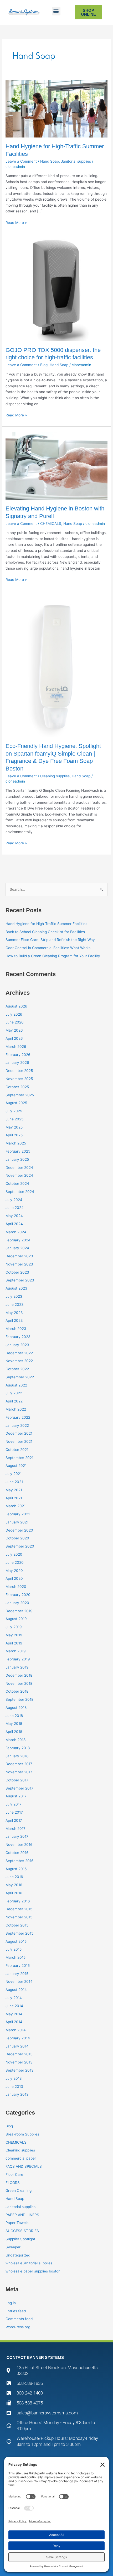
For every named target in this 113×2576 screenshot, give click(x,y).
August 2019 (16, 1619)
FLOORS (13, 2183)
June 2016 (14, 1877)
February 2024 (18, 1240)
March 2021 (16, 1506)
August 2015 (16, 1941)
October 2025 (17, 1087)
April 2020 (14, 1578)
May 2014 (14, 2014)
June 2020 (15, 1562)
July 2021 (14, 1474)
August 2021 (16, 1466)
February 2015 (18, 1966)
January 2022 (17, 1425)
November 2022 (19, 1361)
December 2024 (19, 1168)
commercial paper (21, 2158)
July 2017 (14, 1804)
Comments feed (19, 2319)
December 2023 (19, 1256)
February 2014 (18, 2038)
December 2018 (19, 1675)
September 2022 (20, 1377)
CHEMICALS (51, 524)
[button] (56, 11)
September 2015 (19, 1933)
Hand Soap (50, 161)
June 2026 (15, 1022)
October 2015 (17, 1925)
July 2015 (14, 1949)
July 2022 (14, 1393)
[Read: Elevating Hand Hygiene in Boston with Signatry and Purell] (56, 465)
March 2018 (16, 1740)
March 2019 (16, 1651)
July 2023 (14, 1296)
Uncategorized (18, 2255)
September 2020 (20, 1546)
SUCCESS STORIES (22, 2231)
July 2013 (14, 2078)
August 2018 (16, 1708)
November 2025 (19, 1079)
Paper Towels (17, 2223)
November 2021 (19, 1441)
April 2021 (14, 1498)
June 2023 (15, 1304)
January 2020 (17, 1603)
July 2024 (14, 1200)
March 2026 (16, 1047)
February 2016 (18, 1901)
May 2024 (14, 1216)
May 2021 (14, 1490)
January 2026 (17, 1063)
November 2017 (19, 1772)
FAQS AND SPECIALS (24, 2166)
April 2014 (14, 2022)
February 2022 (18, 1417)
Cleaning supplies (55, 776)
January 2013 (17, 2094)
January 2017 (17, 1836)
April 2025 (14, 1135)
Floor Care (14, 2175)
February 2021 (18, 1514)
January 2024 (17, 1248)
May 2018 (14, 1724)
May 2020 (14, 1571)
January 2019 (17, 1667)
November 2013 (19, 2062)
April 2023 (14, 1320)
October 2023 (17, 1272)
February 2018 (18, 1748)
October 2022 (17, 1369)
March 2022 (16, 1409)
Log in (11, 2303)
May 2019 (14, 1635)
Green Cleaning (19, 2190)
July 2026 (14, 1014)
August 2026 (16, 1006)
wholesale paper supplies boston (33, 2271)
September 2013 (20, 2070)
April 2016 (14, 1893)
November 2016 (19, 1845)
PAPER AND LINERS (22, 2215)
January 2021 (17, 1522)
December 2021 (19, 1433)
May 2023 (14, 1313)
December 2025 (19, 1071)
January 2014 (17, 2046)
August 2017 (16, 1796)
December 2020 (19, 1530)
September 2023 (20, 1280)
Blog (44, 365)
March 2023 (16, 1329)
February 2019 (18, 1659)
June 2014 (14, 2006)
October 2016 (17, 1853)
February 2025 (18, 1151)
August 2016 (16, 1869)
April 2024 (14, 1224)
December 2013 (19, 2054)
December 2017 (19, 1764)
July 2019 (14, 1627)
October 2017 (17, 1780)
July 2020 (14, 1554)
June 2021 (14, 1482)
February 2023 (18, 1337)
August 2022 (16, 1385)
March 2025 (16, 1143)
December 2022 (19, 1353)
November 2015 (19, 1917)
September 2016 (20, 1861)
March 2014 (16, 2030)
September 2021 (19, 1458)
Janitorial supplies (76, 161)
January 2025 (17, 1159)
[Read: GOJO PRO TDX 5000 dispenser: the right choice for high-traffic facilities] (56, 290)
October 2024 (17, 1184)
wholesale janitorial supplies (29, 2263)
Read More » (16, 222)
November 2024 (19, 1175)
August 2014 (16, 1990)
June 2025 (14, 1119)
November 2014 (19, 1981)
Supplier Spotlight (20, 2239)
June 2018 (14, 1716)
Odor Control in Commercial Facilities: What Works (48, 948)
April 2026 (14, 1038)
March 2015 (16, 1957)
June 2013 (14, 2087)
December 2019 (19, 1611)
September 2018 (19, 1699)
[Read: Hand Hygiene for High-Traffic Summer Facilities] (56, 108)
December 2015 (19, 1909)
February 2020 (18, 1595)
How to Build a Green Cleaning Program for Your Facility (53, 956)
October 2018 (17, 1691)
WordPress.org (18, 2327)
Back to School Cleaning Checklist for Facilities (45, 932)
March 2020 (16, 1587)
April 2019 (14, 1643)
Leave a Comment (21, 161)
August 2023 (16, 1288)
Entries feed (16, 2311)
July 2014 (14, 1998)
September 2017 (19, 1788)
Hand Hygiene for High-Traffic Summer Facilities (46, 924)
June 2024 (15, 1208)
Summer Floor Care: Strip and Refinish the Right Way (50, 940)
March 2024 (16, 1232)
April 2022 (14, 1401)
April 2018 (14, 1732)
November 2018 (19, 1683)
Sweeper (13, 2247)
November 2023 (19, 1264)
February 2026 (18, 1055)
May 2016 (14, 1885)
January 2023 (17, 1345)
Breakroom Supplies (22, 2134)
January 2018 (17, 1756)
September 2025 (20, 1095)
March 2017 (16, 1829)
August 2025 (16, 1103)
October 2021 (17, 1450)
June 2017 (14, 1812)
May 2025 (14, 1127)
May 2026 (14, 1030)
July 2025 (14, 1111)
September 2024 (20, 1192)
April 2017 (14, 1820)
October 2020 (17, 1538)
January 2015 (17, 1974)
